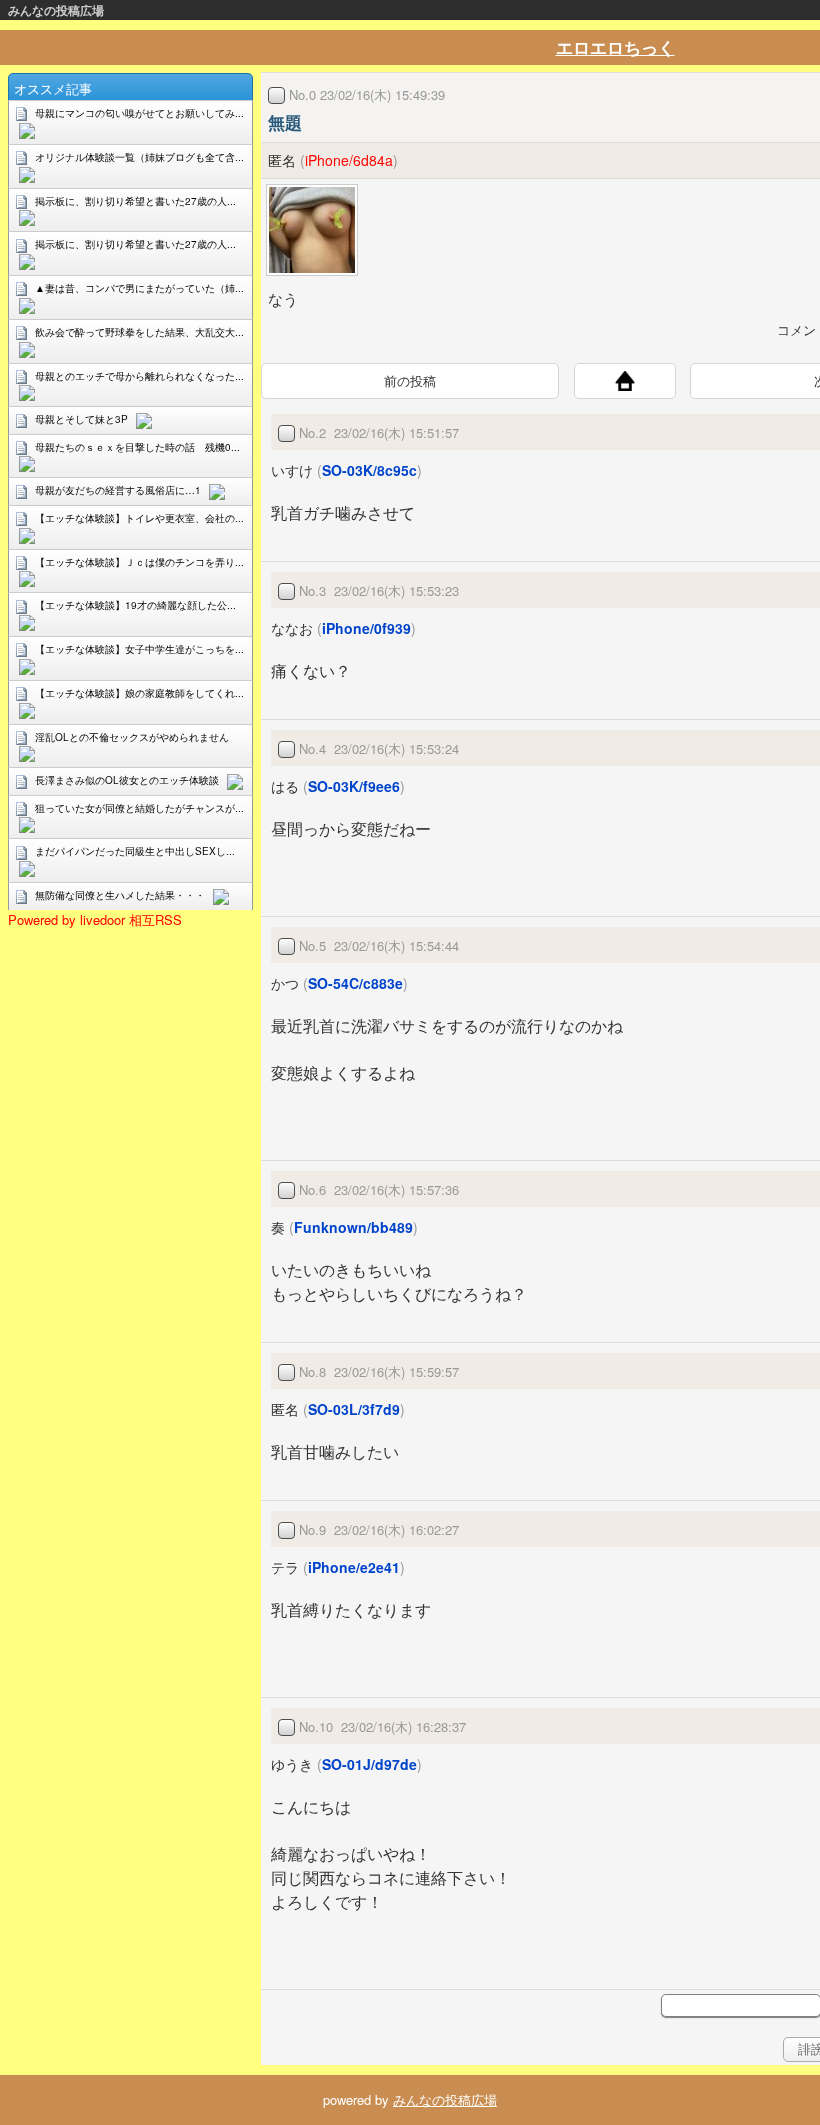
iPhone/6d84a (349, 160)
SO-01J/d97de (369, 1764)
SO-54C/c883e (355, 983)
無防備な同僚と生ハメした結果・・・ (120, 895)
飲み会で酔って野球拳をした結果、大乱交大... (139, 332)
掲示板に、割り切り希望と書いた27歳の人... (135, 201)
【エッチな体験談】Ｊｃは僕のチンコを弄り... (139, 562)
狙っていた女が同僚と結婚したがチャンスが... (139, 808)
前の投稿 (410, 380)
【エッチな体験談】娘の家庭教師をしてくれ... (139, 693)
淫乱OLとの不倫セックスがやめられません (132, 737)
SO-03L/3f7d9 (354, 1409)
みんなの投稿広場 (56, 10)
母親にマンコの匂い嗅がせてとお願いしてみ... (139, 113)
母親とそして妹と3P (81, 419)
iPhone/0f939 (366, 628)
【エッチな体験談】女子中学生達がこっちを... (139, 649)
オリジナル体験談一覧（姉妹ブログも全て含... (139, 157)
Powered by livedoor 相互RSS (95, 919)
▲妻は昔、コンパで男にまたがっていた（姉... (139, 288)
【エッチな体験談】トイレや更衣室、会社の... (139, 518)
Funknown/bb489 (353, 1227)
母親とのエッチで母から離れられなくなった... (139, 376)
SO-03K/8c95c (369, 470)
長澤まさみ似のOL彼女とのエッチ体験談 (127, 780)
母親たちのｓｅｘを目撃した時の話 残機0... (137, 447)
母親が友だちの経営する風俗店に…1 (118, 490)
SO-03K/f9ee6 (354, 786)
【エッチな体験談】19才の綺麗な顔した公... (135, 605)
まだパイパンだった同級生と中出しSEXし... (135, 851)
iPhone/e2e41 (354, 1567)
